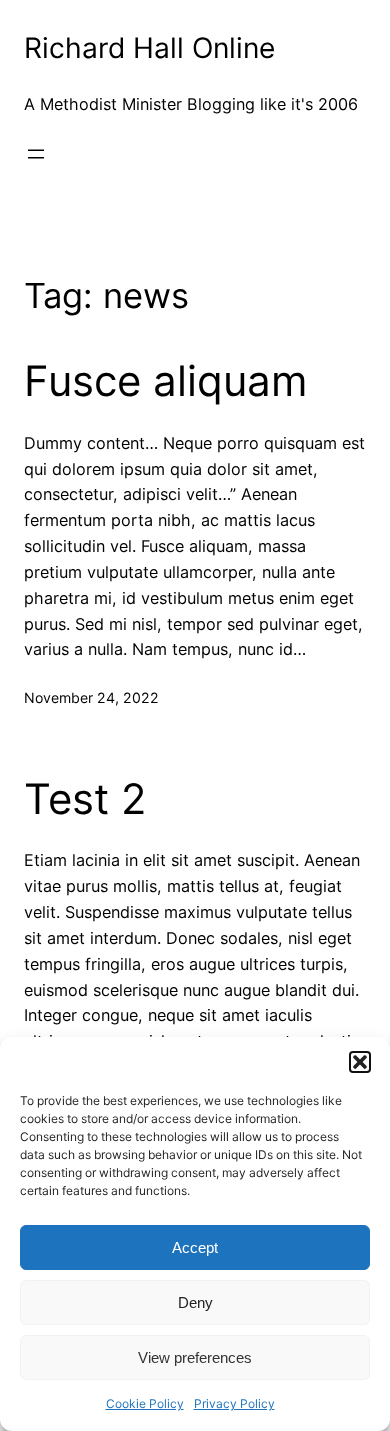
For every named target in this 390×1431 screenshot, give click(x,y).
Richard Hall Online (149, 48)
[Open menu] (36, 154)
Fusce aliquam (166, 381)
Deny (195, 1302)
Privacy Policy (234, 1403)
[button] (360, 1062)
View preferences (195, 1357)
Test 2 (85, 799)
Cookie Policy (145, 1403)
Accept (195, 1247)
